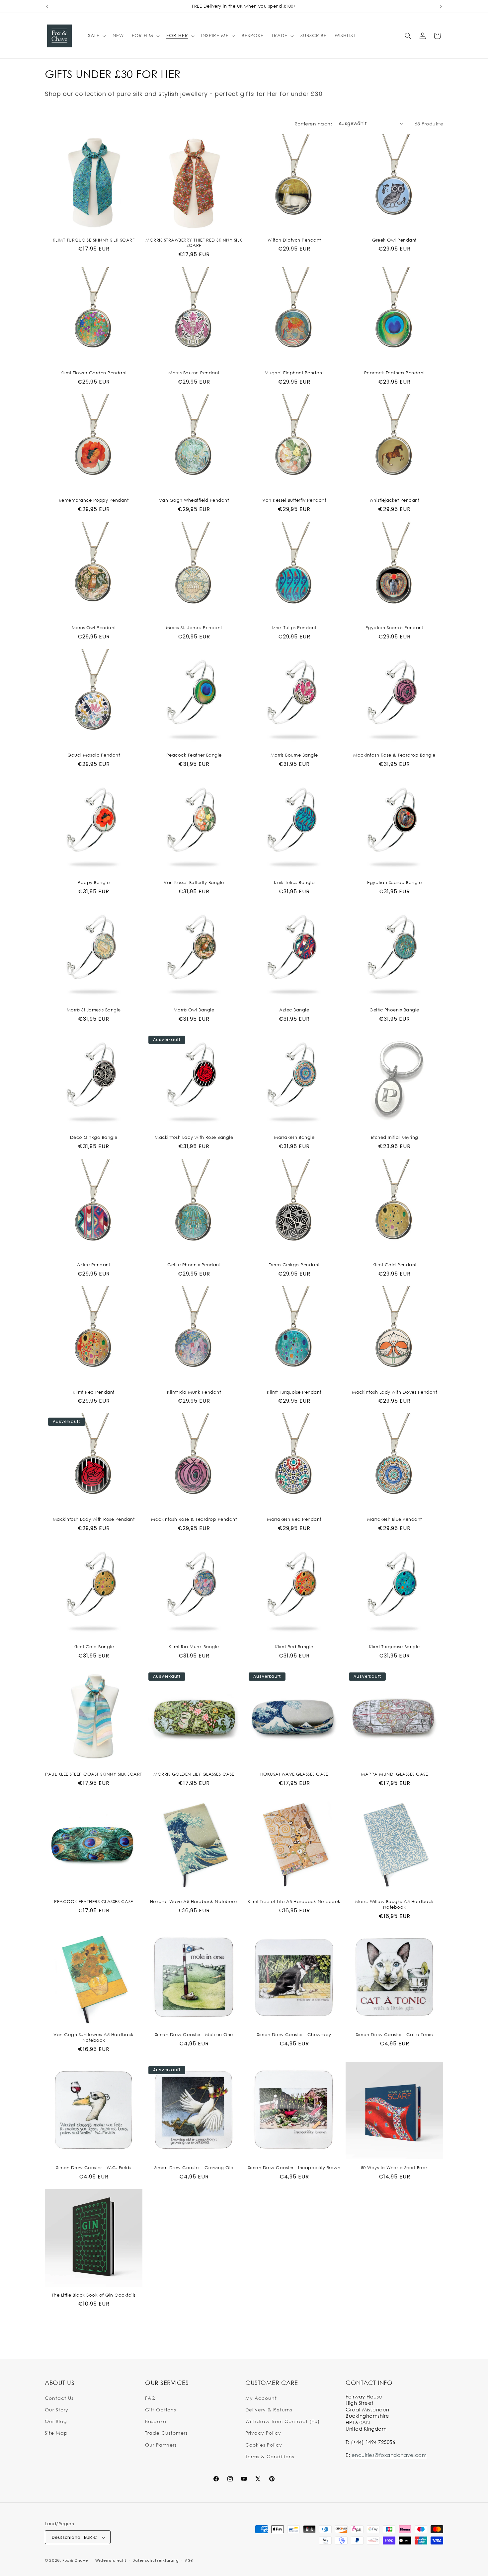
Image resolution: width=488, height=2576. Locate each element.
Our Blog (56, 2421)
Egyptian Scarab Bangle (394, 882)
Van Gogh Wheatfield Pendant (194, 500)
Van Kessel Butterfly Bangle (194, 882)
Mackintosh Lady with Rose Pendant (94, 1519)
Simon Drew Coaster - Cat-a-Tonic (394, 2034)
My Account (261, 2398)
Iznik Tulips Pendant (294, 627)
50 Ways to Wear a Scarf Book (395, 2168)
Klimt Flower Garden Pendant (94, 373)
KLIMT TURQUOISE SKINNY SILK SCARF (94, 240)
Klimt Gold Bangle (94, 1647)
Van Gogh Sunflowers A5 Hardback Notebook (94, 2037)
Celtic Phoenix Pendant (194, 1265)
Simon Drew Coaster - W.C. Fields (94, 2168)
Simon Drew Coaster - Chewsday (294, 2034)
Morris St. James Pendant (194, 627)
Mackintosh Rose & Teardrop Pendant (194, 1519)
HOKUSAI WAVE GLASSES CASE (294, 1774)
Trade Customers (166, 2433)
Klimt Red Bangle (294, 1647)
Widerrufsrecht (111, 2560)
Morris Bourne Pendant (194, 373)
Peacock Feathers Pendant (395, 373)
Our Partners (161, 2444)
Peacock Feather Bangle (194, 755)
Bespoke (156, 2421)
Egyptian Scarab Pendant (395, 627)
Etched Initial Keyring (395, 1137)
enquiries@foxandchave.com (389, 2455)
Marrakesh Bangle (294, 1137)
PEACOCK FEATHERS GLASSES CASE (94, 1901)
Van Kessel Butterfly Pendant (294, 500)
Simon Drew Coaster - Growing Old (194, 2168)
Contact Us (59, 2398)
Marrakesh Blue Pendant (395, 1519)
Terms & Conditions (270, 2456)
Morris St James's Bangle (94, 1010)
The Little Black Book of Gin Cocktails (94, 2295)
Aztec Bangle (294, 1010)
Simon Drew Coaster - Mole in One (194, 2034)
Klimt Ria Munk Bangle (194, 1647)
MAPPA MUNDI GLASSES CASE (394, 1774)
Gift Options (161, 2409)
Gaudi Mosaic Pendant (94, 755)
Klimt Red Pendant (94, 1392)
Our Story (57, 2409)
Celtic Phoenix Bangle (394, 1010)
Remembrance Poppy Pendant (94, 500)
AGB (189, 2560)
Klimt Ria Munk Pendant (194, 1392)
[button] (96, 36)
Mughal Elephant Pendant (294, 373)
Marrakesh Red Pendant (294, 1519)
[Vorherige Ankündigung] (47, 6)
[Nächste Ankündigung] (441, 6)
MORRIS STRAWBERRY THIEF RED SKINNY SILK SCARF (194, 243)
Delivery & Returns (269, 2409)
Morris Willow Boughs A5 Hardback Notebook (395, 1904)
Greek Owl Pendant (394, 240)
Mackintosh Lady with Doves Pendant (394, 1392)
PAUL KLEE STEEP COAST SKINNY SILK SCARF (94, 1774)
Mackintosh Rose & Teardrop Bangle (394, 755)
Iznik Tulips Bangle (294, 882)
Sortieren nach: (314, 124)
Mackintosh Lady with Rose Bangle (194, 1137)
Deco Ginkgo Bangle (94, 1137)
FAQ (150, 2398)
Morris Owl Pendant (94, 627)
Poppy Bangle (94, 882)
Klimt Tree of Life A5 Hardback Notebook (294, 1901)
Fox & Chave (75, 2561)
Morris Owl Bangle (194, 1010)
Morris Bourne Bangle (294, 755)
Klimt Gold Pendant (395, 1265)
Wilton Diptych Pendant (294, 240)
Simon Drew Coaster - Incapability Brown (294, 2168)
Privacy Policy (263, 2433)
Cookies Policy (264, 2444)
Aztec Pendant (94, 1265)
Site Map (56, 2433)
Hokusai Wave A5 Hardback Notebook (194, 1901)
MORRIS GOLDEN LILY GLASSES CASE (194, 1774)
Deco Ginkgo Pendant (294, 1265)
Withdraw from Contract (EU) (283, 2421)
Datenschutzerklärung (156, 2560)
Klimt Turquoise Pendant (294, 1392)
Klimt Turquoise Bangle (395, 1647)
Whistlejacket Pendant (395, 500)
